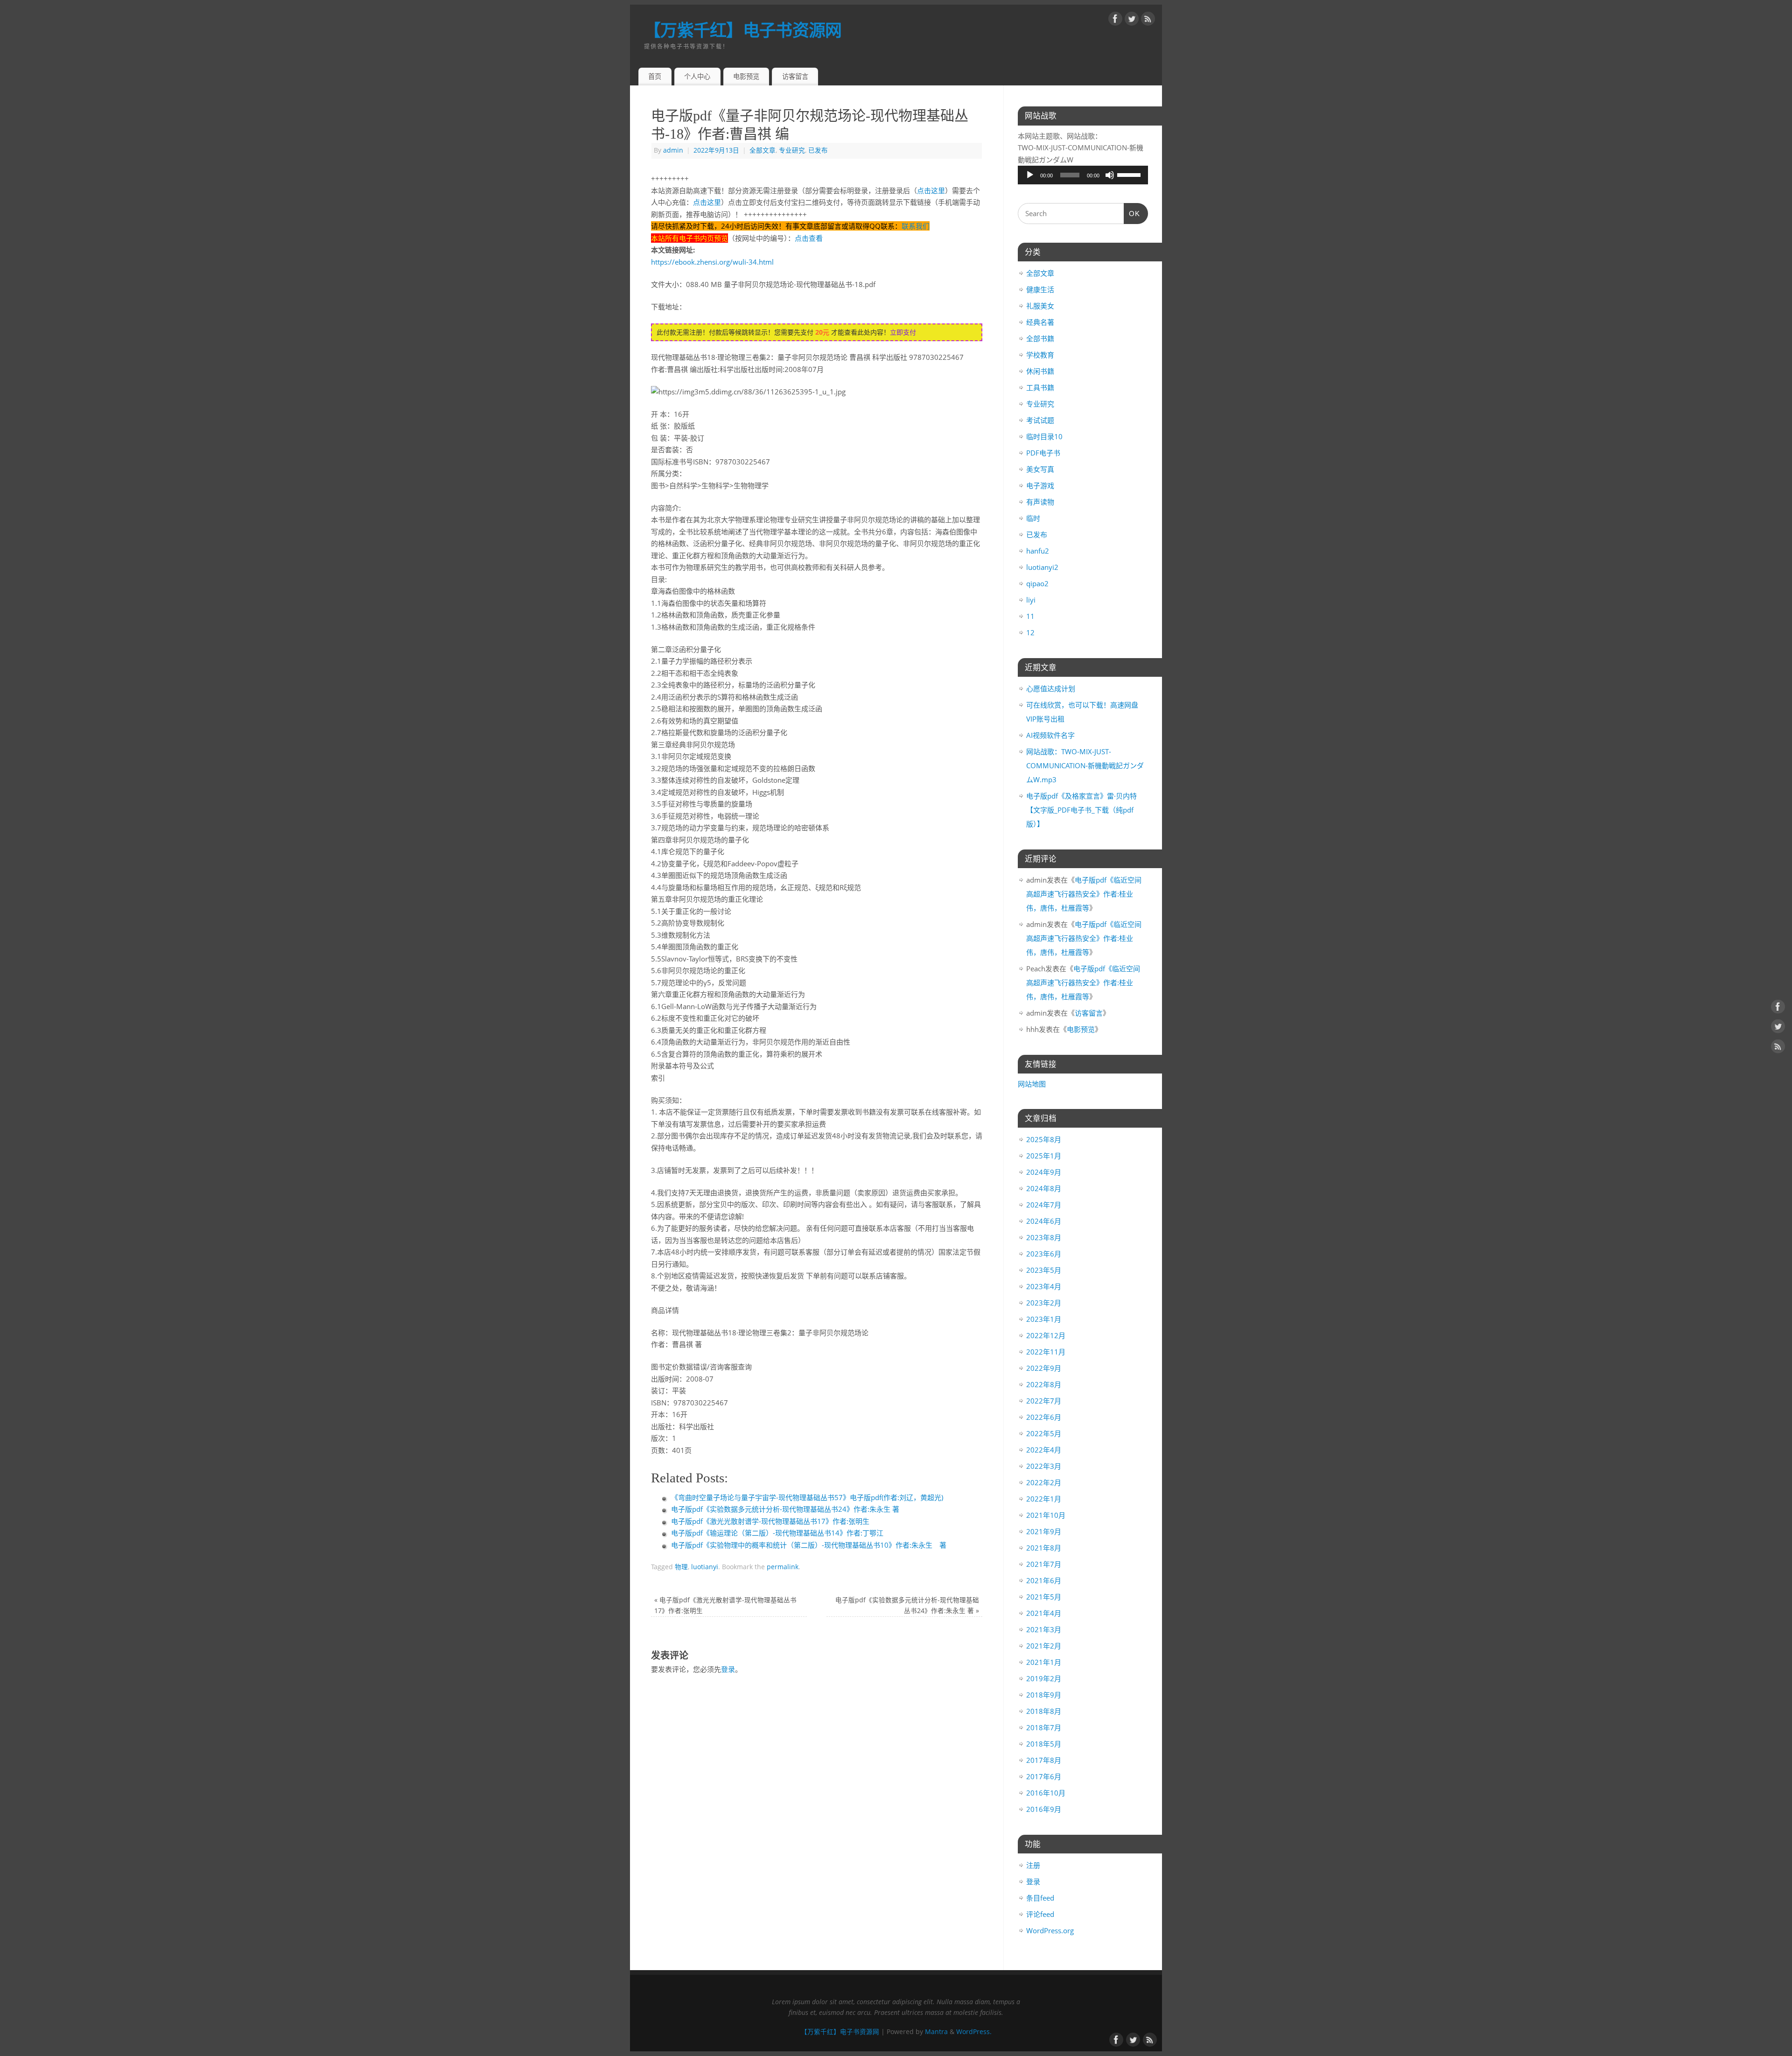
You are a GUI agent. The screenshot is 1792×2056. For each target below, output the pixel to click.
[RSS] (1148, 21)
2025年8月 (1044, 1139)
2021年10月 (1046, 1515)
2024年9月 (1044, 1172)
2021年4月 (1044, 1613)
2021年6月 (1044, 1580)
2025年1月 (1044, 1156)
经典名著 (1040, 322)
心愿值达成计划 (1051, 688)
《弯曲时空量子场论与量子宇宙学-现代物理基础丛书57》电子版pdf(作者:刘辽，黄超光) (807, 1497)
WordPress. (974, 2032)
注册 (1033, 1865)
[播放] (1030, 175)
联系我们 (916, 226)
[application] (1083, 175)
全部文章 (763, 150)
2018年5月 (1044, 1744)
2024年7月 (1044, 1205)
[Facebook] (1115, 21)
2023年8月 (1044, 1237)
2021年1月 (1044, 1662)
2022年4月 (1044, 1450)
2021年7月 (1044, 1564)
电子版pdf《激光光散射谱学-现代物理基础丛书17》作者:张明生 (770, 1521)
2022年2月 (1044, 1482)
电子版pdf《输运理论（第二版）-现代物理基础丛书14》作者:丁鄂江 (777, 1533)
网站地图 (1032, 1084)
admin (673, 150)
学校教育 (1040, 355)
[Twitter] (1132, 21)
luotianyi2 (1042, 567)
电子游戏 (1040, 485)
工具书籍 (1040, 387)
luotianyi (705, 1567)
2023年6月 (1044, 1254)
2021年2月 (1044, 1646)
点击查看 (809, 238)
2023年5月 (1044, 1270)
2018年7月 (1044, 1727)
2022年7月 (1044, 1401)
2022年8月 (1044, 1384)
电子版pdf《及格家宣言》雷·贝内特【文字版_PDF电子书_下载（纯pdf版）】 (1081, 810)
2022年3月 (1044, 1466)
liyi (1031, 600)
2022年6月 (1044, 1417)
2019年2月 (1044, 1678)
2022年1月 (1044, 1499)
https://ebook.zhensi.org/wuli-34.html (712, 262)
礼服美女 (1040, 306)
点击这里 (931, 190)
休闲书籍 (1040, 371)
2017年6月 (1044, 1776)
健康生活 (1040, 289)
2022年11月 (1046, 1352)
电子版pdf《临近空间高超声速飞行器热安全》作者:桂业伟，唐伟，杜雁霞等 (1084, 894)
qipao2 (1037, 583)
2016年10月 (1046, 1793)
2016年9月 (1044, 1809)
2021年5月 (1044, 1597)
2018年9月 (1044, 1695)
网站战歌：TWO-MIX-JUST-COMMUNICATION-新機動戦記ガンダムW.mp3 (1085, 765)
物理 (681, 1567)
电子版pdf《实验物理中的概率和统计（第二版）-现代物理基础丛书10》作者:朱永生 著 (809, 1545)
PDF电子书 (1043, 453)
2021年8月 (1044, 1548)
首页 (655, 76)
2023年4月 (1044, 1286)
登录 (728, 1669)
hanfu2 (1038, 551)
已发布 (818, 150)
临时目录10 (1044, 436)
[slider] (1130, 174)
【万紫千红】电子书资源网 (743, 30)
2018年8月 (1044, 1711)
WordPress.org (1050, 1930)
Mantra (936, 2032)
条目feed (1040, 1898)
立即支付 (903, 332)
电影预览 (746, 76)
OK (1132, 214)
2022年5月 (1044, 1433)
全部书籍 (1040, 338)
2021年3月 (1044, 1629)
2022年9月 (1044, 1368)
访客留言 (795, 76)
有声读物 (1040, 502)
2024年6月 (1044, 1221)
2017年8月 (1044, 1760)
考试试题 (1040, 420)
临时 (1033, 518)
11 (1030, 616)
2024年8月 (1044, 1188)
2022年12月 (1046, 1335)
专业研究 (792, 150)
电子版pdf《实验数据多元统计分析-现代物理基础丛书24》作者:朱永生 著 (785, 1509)
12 (1030, 632)
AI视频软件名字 (1050, 735)
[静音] (1110, 175)
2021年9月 (1044, 1531)
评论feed (1040, 1914)
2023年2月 (1044, 1303)
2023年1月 (1044, 1319)
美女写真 (1040, 469)
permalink (783, 1567)
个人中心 (697, 76)
